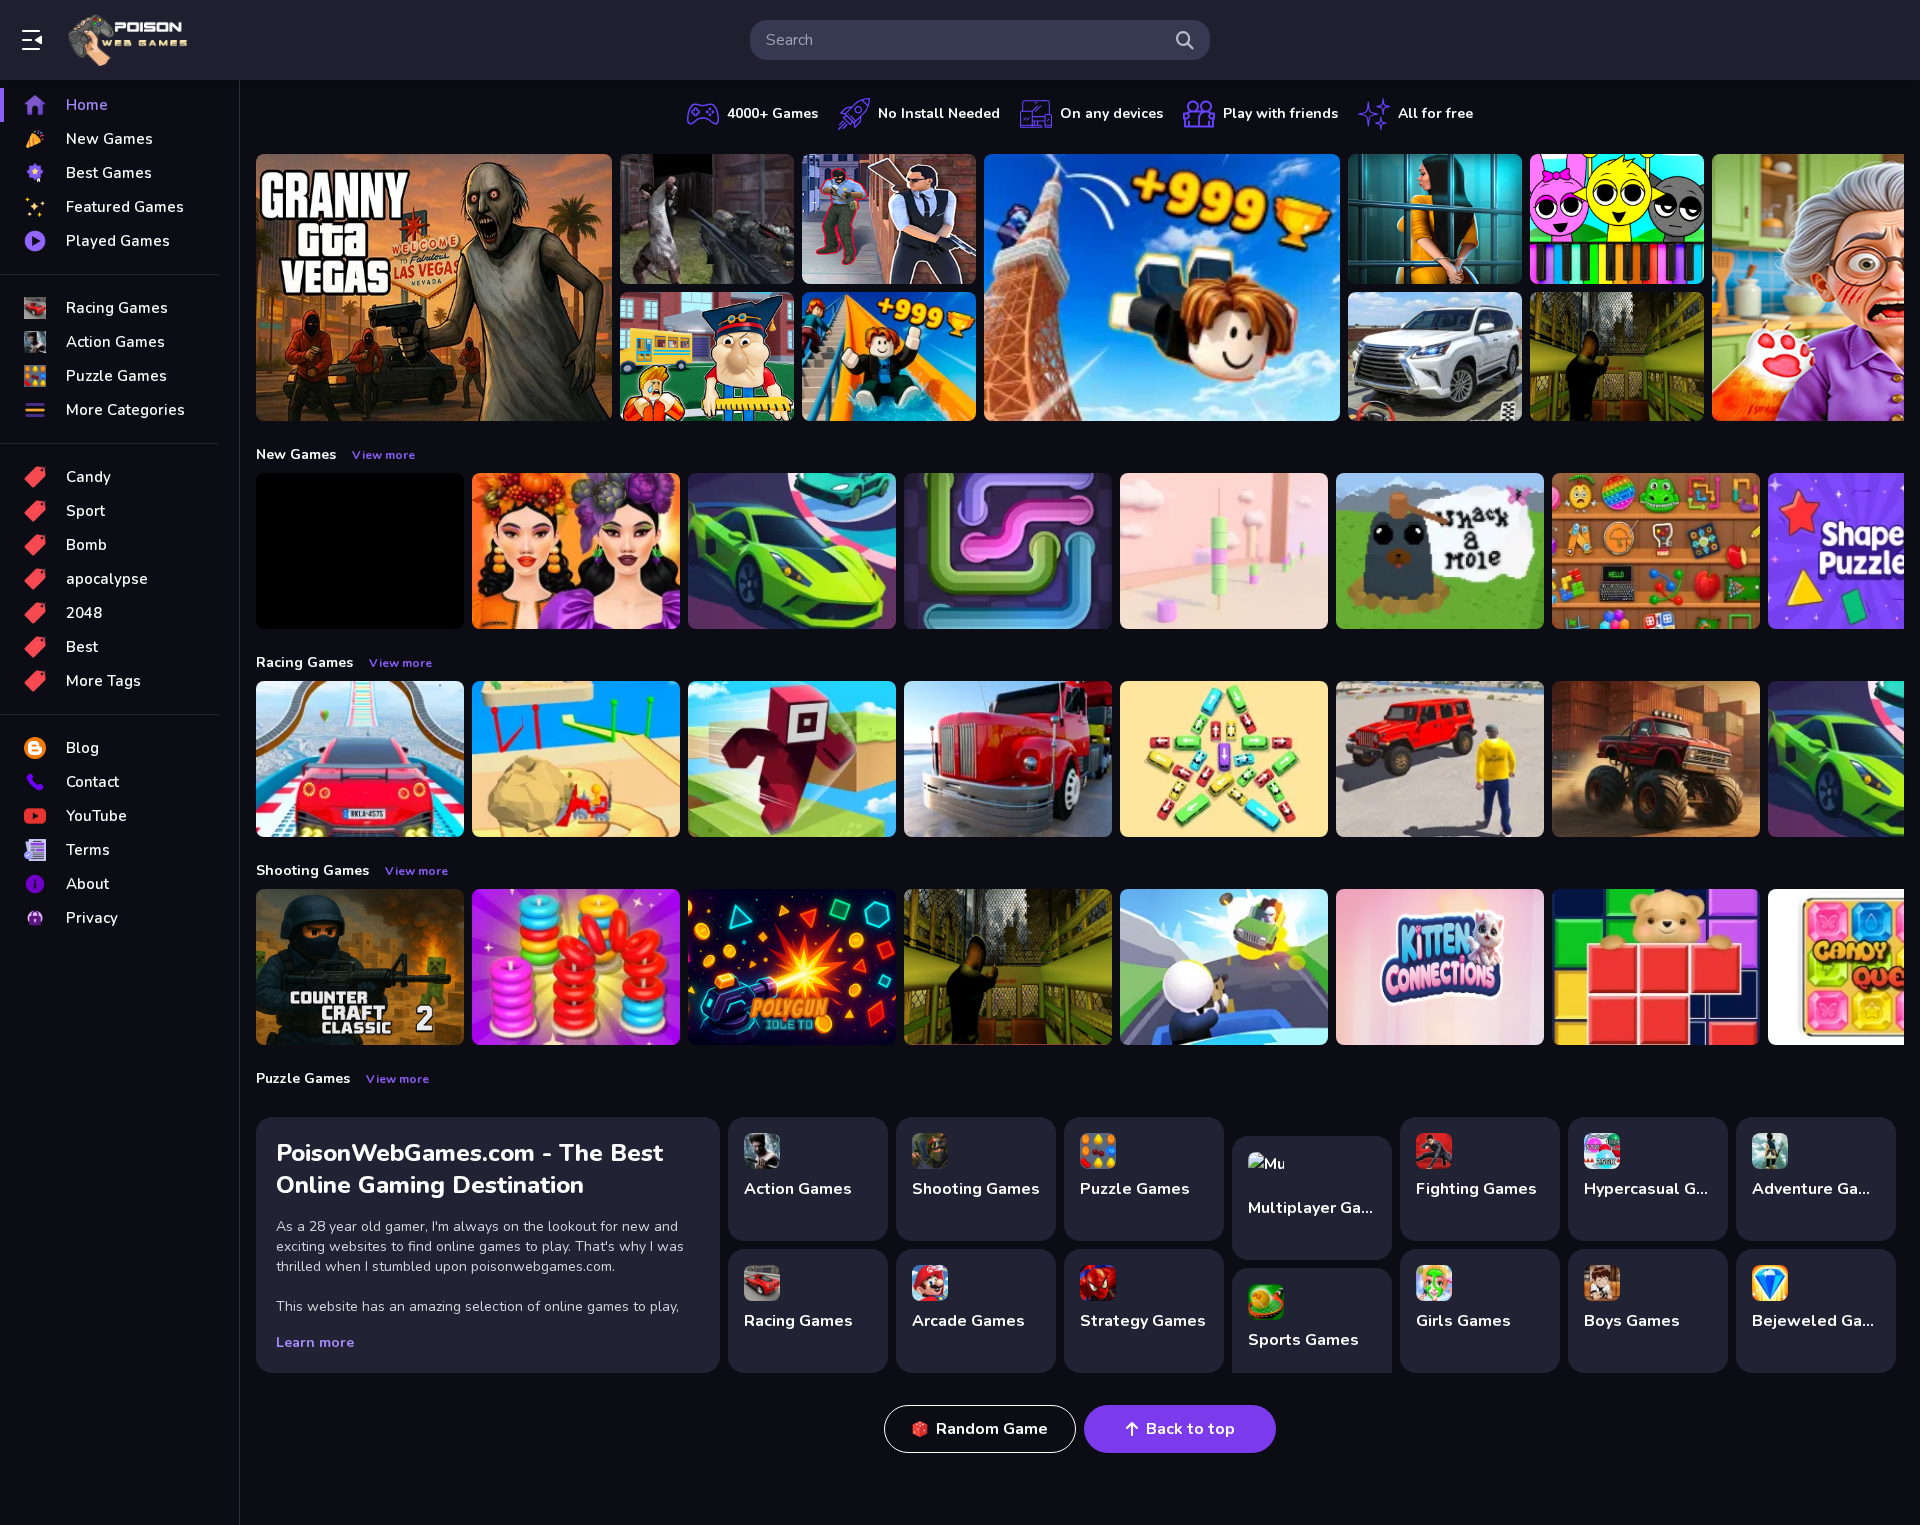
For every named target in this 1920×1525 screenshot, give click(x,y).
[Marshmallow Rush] (1224, 551)
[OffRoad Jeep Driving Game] (1440, 759)
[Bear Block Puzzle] (1656, 967)
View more (383, 455)
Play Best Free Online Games (128, 40)
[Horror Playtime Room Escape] (1435, 219)
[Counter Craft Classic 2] (360, 967)
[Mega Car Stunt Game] (360, 759)
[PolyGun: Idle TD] (792, 967)
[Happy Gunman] (1224, 967)
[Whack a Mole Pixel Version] (1440, 551)
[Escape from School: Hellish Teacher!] (707, 357)
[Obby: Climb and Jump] (1162, 287)
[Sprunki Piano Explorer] (1617, 219)
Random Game (992, 1429)
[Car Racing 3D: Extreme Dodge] (792, 551)
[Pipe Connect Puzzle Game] (1008, 551)
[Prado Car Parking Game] (1435, 357)
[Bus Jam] (1224, 759)
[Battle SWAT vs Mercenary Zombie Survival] (707, 219)
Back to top (1190, 1429)
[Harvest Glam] (576, 551)
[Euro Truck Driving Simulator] (1008, 759)
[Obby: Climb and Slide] (889, 357)
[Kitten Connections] (1440, 967)
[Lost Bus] (1617, 357)
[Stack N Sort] (576, 967)
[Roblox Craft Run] (792, 759)
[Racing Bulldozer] (576, 759)
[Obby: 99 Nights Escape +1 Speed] (360, 551)
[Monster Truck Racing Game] (1656, 759)
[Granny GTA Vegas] (434, 287)
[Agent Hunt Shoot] (889, 219)
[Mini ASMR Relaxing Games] (1656, 551)
